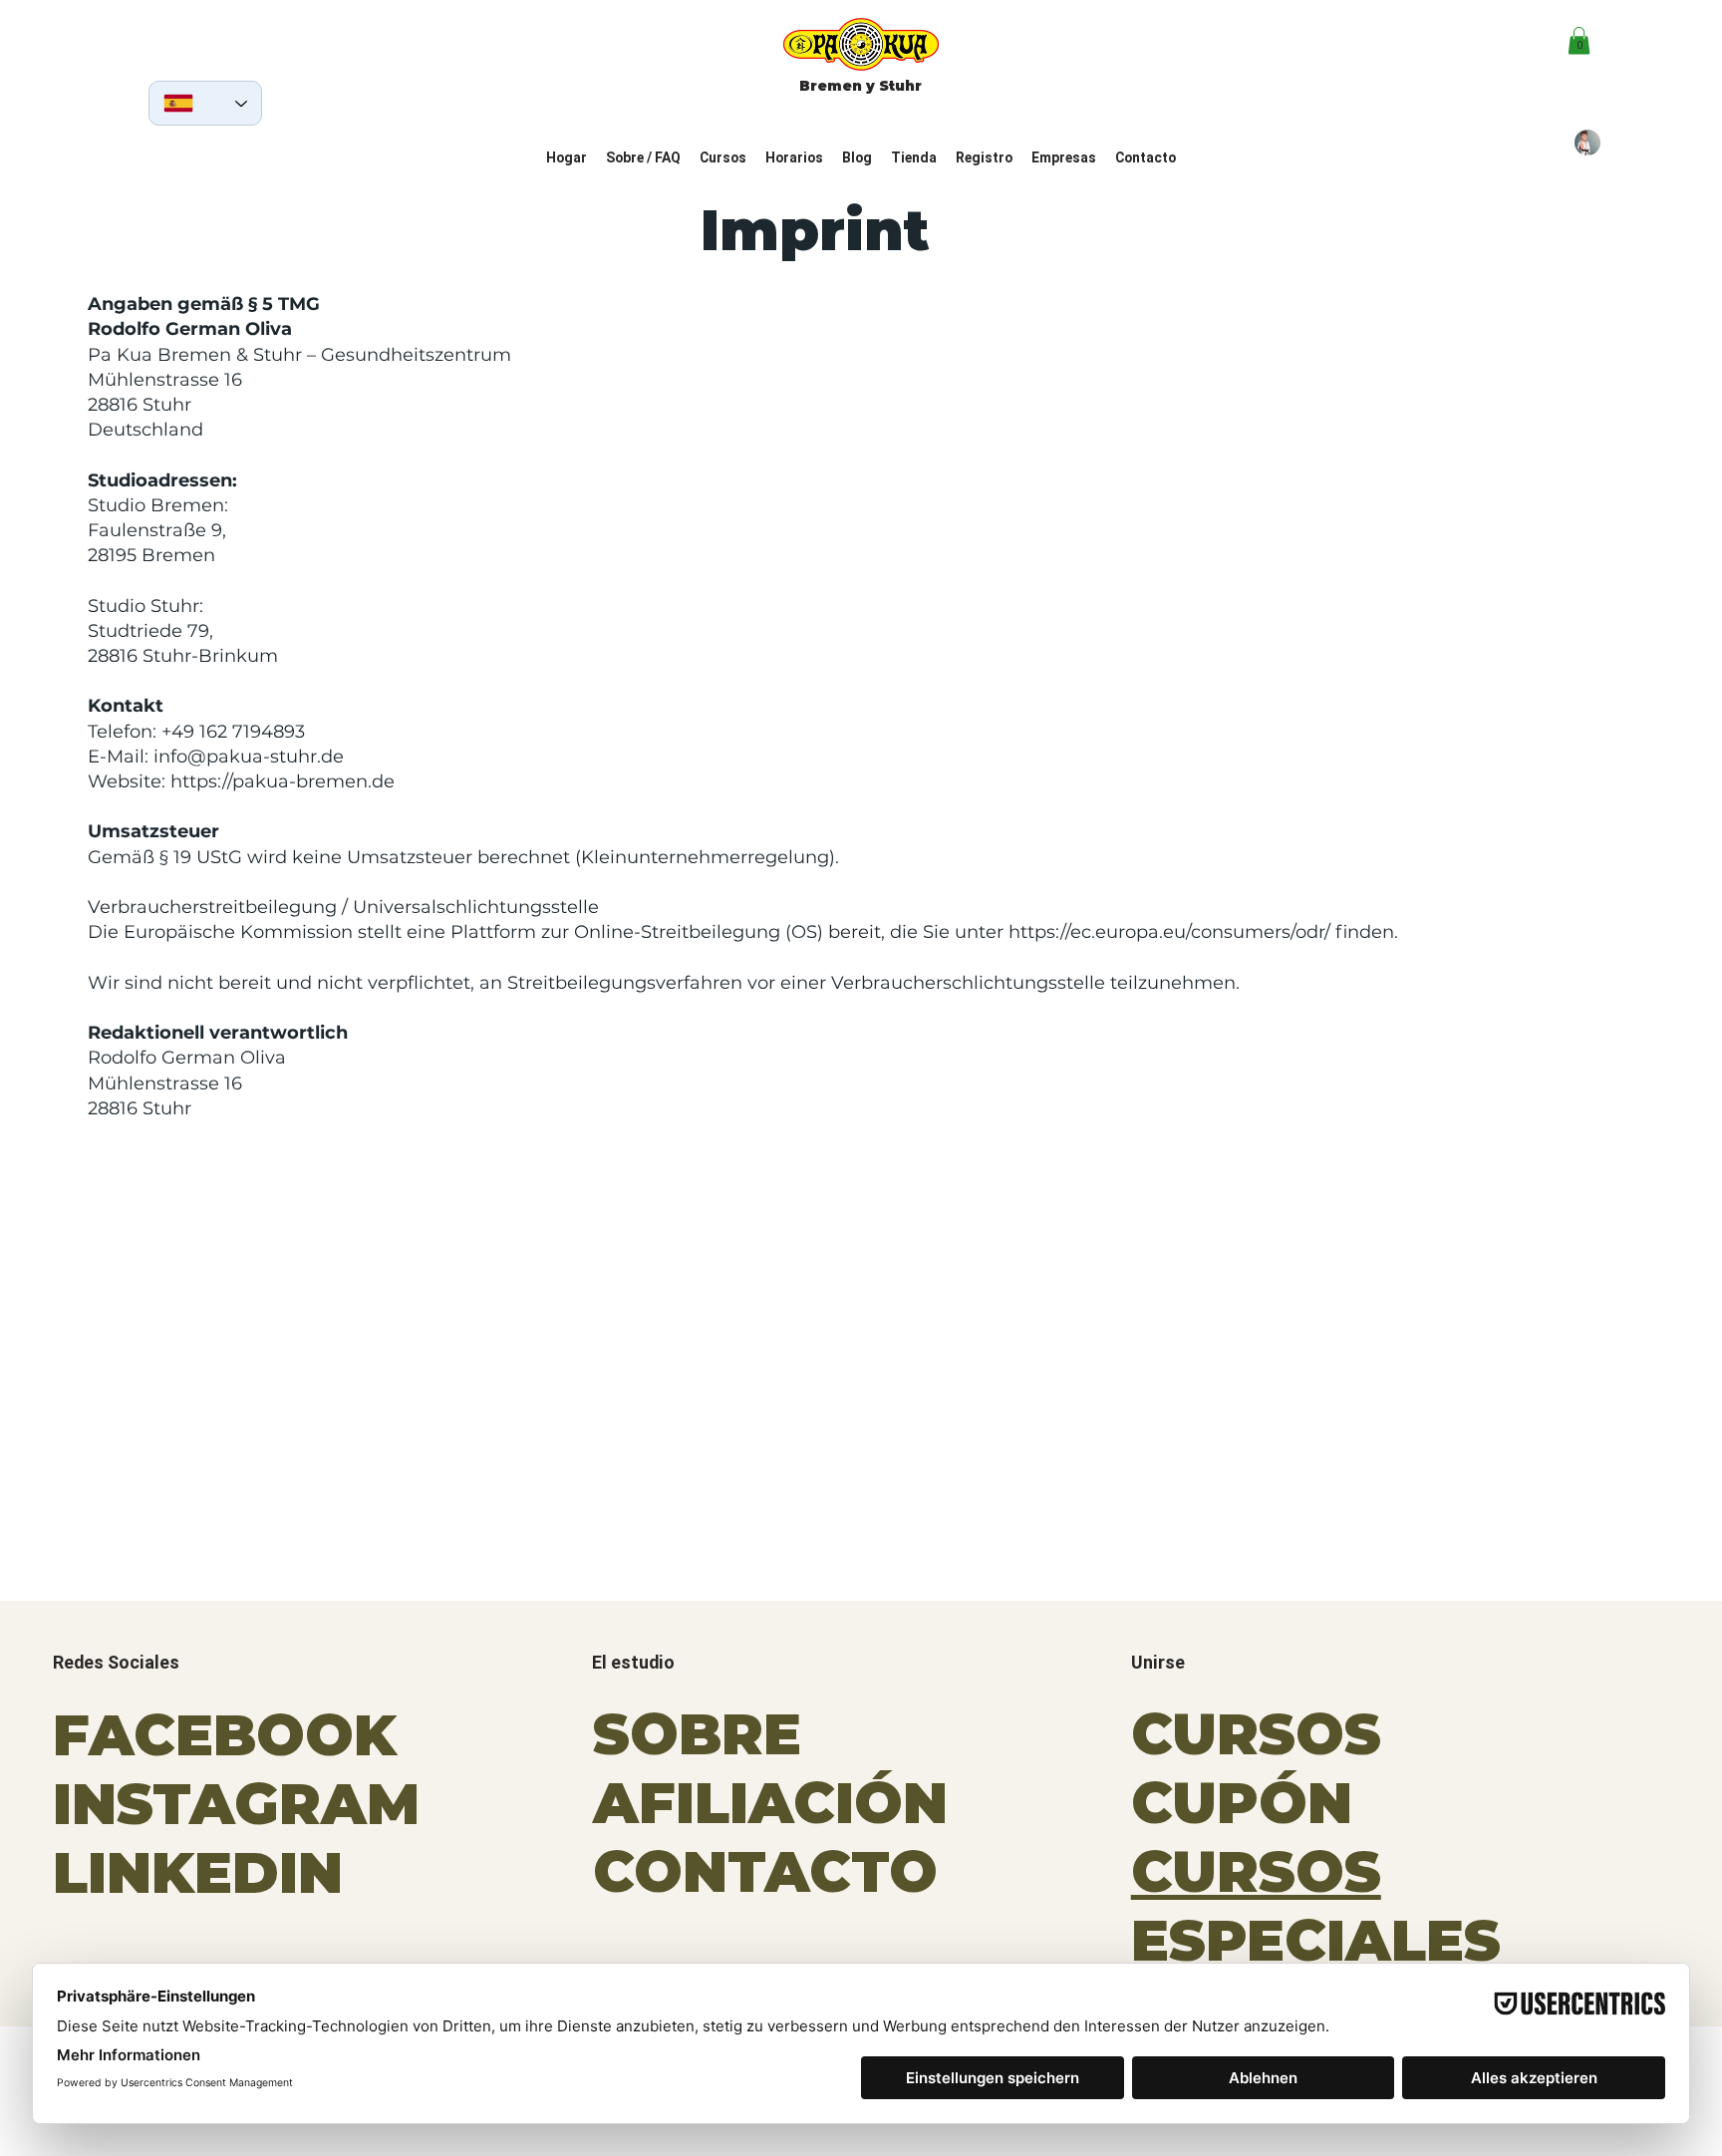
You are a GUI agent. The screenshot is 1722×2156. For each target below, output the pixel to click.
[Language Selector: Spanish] (205, 103)
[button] (1579, 40)
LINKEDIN (198, 1872)
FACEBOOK (225, 1735)
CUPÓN (1242, 1803)
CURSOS (1256, 1734)
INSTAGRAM (236, 1804)
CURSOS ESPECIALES (1316, 1906)
